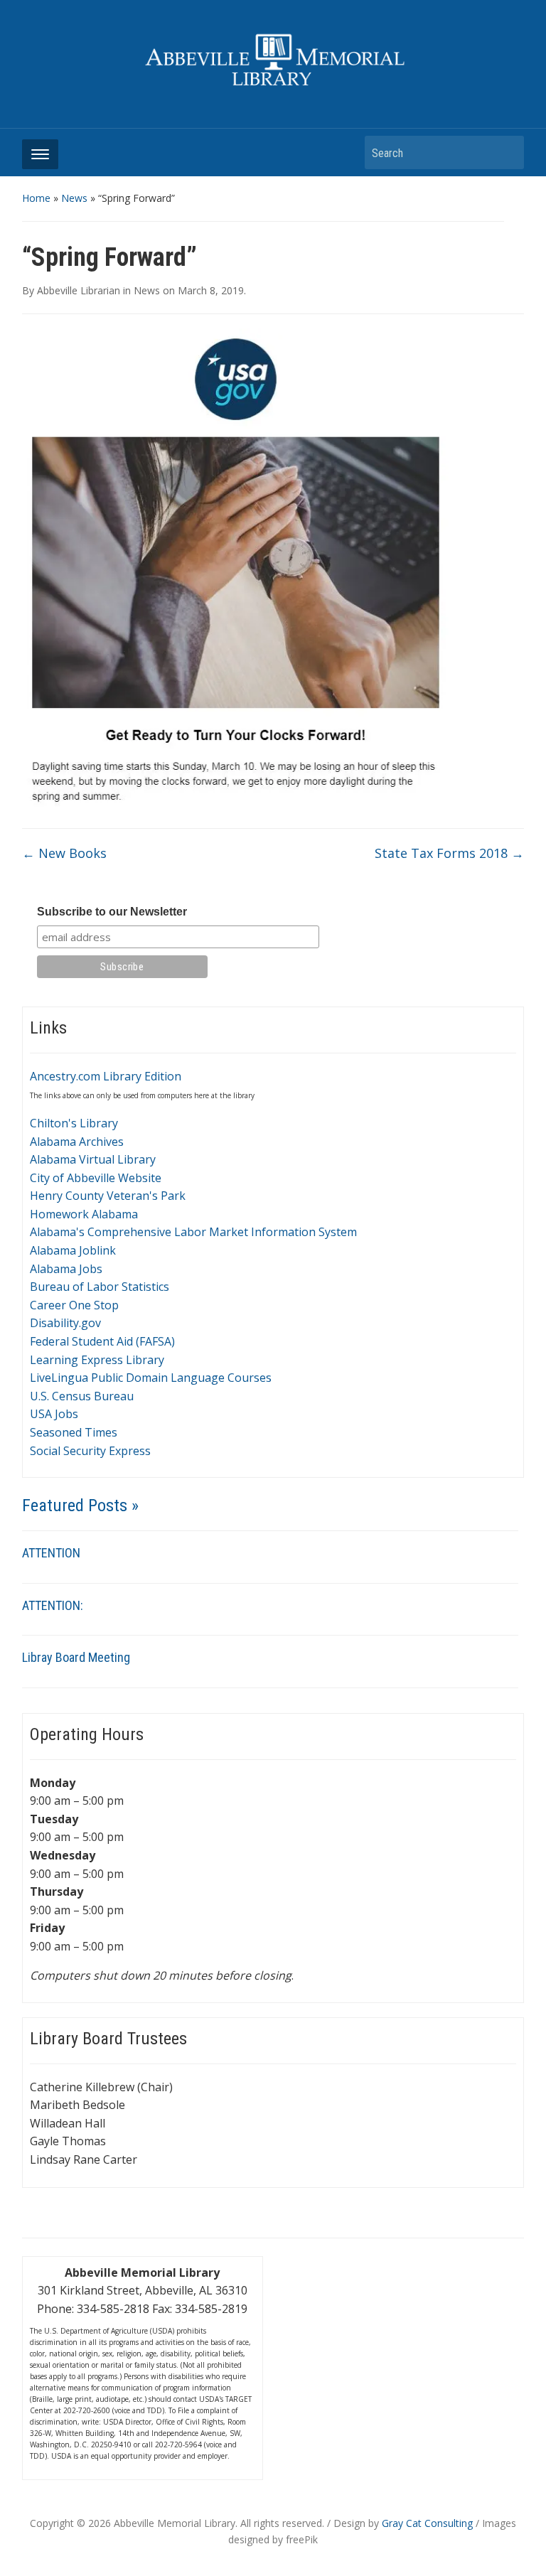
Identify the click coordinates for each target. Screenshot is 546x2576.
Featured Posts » (80, 1506)
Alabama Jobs (66, 1269)
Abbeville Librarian (79, 290)
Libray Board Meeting (76, 1657)
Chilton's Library (74, 1123)
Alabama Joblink (73, 1250)
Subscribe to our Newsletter (112, 912)
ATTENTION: (53, 1605)
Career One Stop (74, 1305)
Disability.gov (65, 1323)
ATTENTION (51, 1553)
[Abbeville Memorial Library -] (273, 59)
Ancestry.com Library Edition (106, 1076)
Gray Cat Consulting (427, 2523)
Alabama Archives (77, 1142)
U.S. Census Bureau (82, 1396)
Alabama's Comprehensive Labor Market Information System (193, 1232)
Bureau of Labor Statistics (100, 1287)
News (74, 198)
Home (36, 198)
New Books (64, 853)
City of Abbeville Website (96, 1178)
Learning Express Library (97, 1360)
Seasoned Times (74, 1432)
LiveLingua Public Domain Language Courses (151, 1378)
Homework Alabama (84, 1214)
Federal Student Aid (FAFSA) (102, 1341)
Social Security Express (90, 1451)
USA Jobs (54, 1414)
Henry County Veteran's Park (108, 1196)
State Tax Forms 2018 (449, 853)
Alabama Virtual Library (93, 1159)
